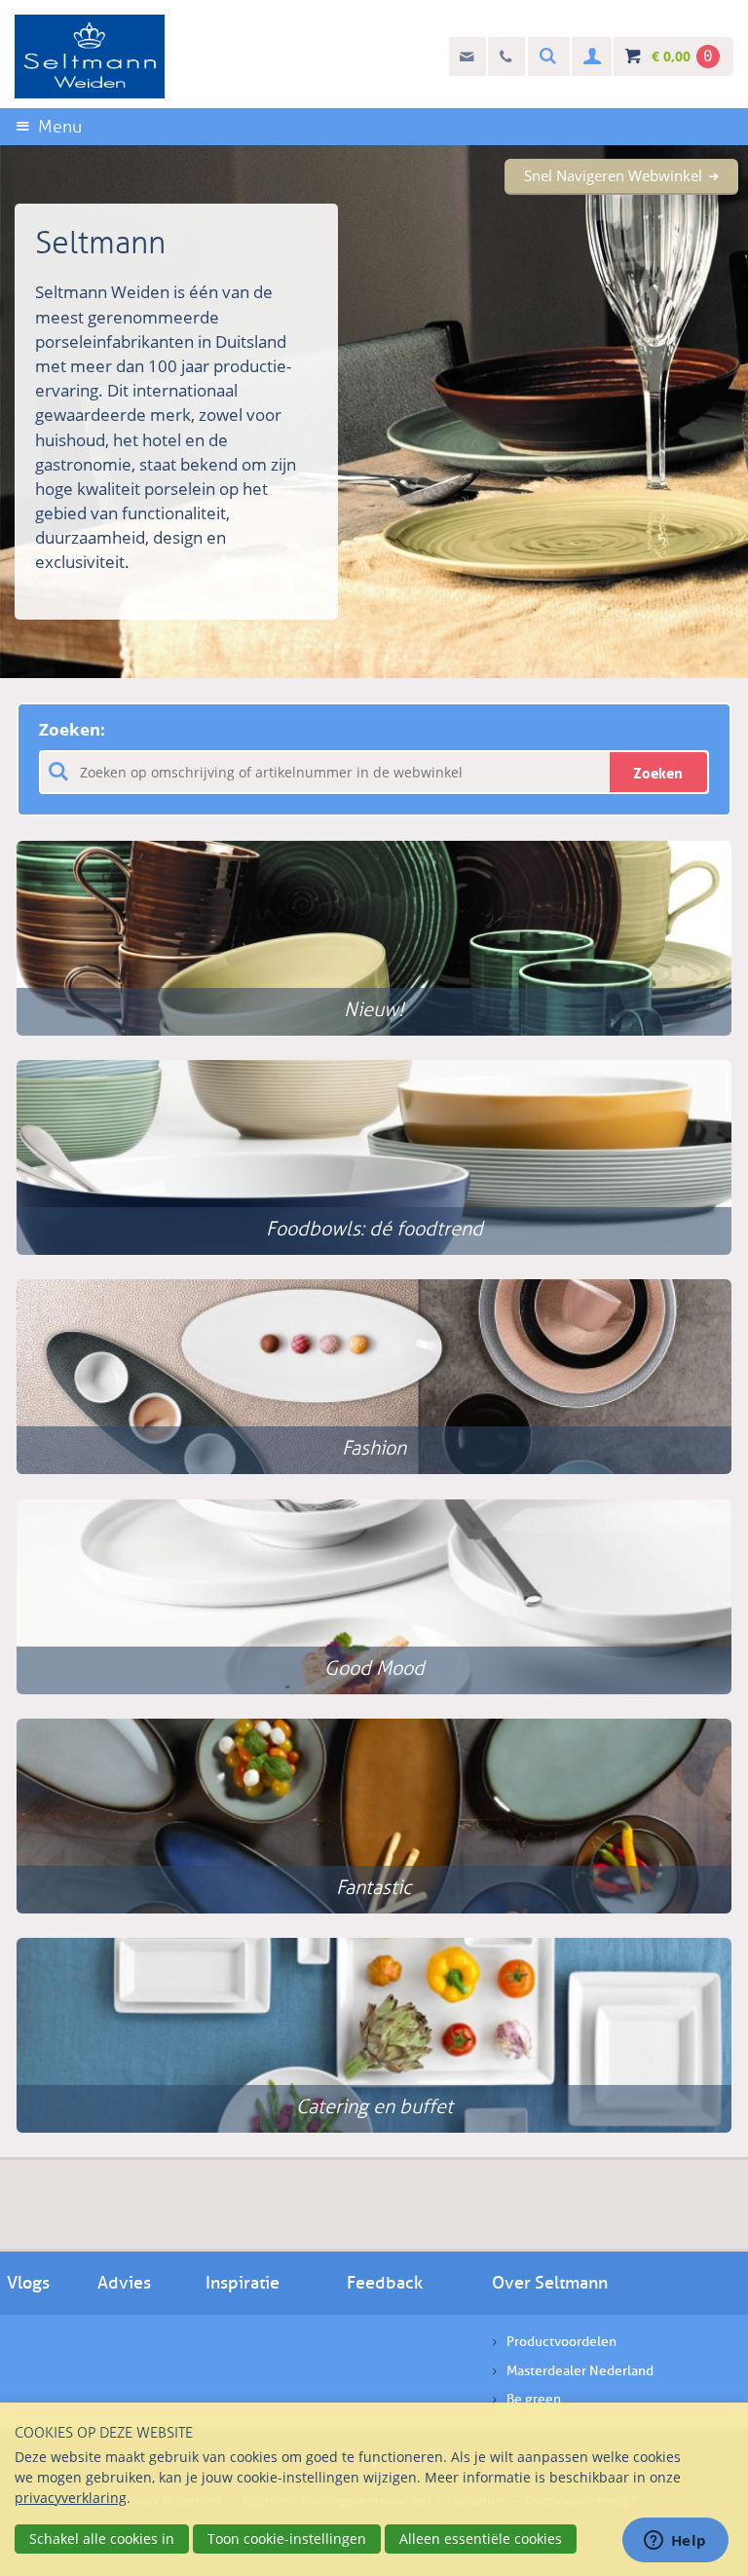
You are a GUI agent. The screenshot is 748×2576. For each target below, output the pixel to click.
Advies (124, 2283)
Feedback (385, 2283)
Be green (534, 2399)
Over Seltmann (550, 2283)
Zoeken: (72, 729)
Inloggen (590, 57)
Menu (60, 127)
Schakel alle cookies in (102, 2538)
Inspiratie (243, 2283)
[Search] (545, 57)
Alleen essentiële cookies (481, 2538)
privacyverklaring (71, 2498)
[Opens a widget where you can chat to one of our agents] (675, 2542)
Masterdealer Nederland (580, 2371)
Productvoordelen (561, 2342)
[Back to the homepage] (90, 57)
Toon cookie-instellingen (287, 2538)
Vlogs (28, 2283)
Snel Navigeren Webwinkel (613, 175)
